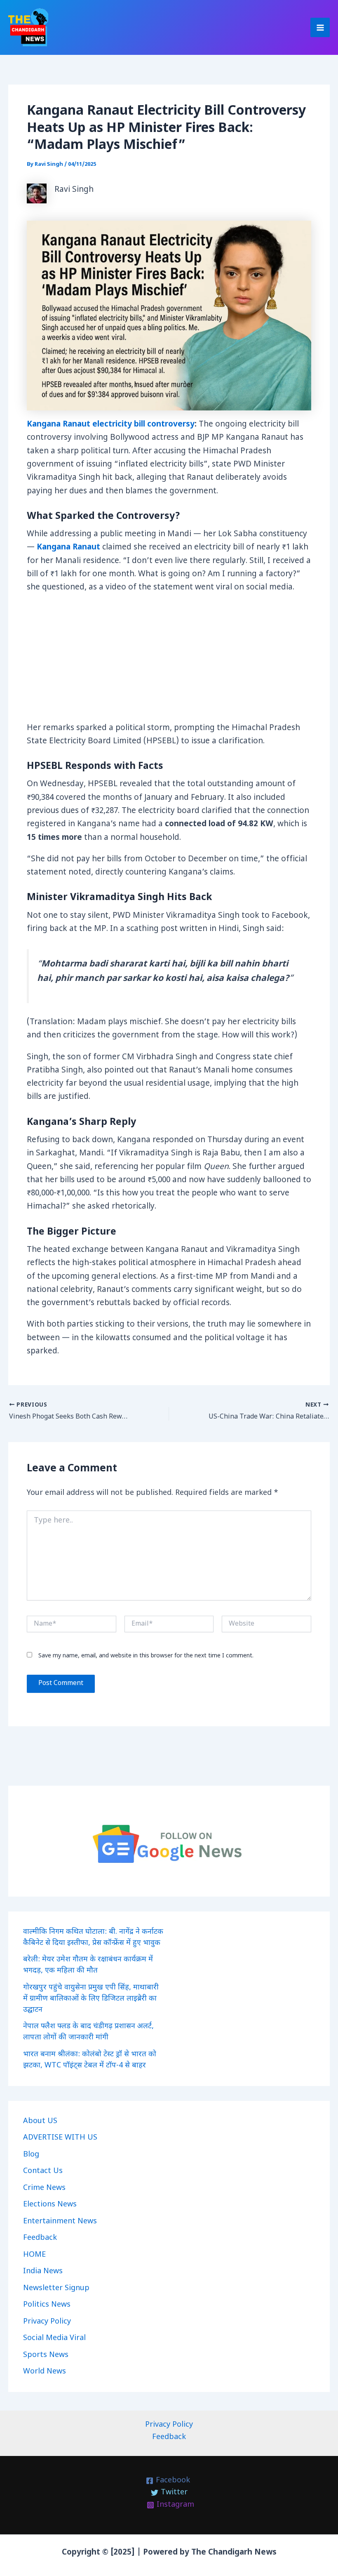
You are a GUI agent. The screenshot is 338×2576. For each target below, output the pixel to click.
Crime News (44, 2188)
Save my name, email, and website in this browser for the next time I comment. (146, 1656)
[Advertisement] (169, 661)
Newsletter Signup (56, 2288)
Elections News (50, 2205)
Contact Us (43, 2171)
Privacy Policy (47, 2322)
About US (40, 2121)
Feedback (40, 2238)
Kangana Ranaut (68, 548)
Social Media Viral (54, 2338)
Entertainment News (60, 2221)
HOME (34, 2255)
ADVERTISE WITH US (60, 2138)
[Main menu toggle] (320, 27)
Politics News (47, 2305)
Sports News (46, 2355)
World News (45, 2372)
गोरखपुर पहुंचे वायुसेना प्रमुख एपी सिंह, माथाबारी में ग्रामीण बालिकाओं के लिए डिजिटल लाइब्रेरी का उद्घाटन (91, 1999)
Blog (31, 2155)
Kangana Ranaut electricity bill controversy (111, 425)
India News (43, 2271)
